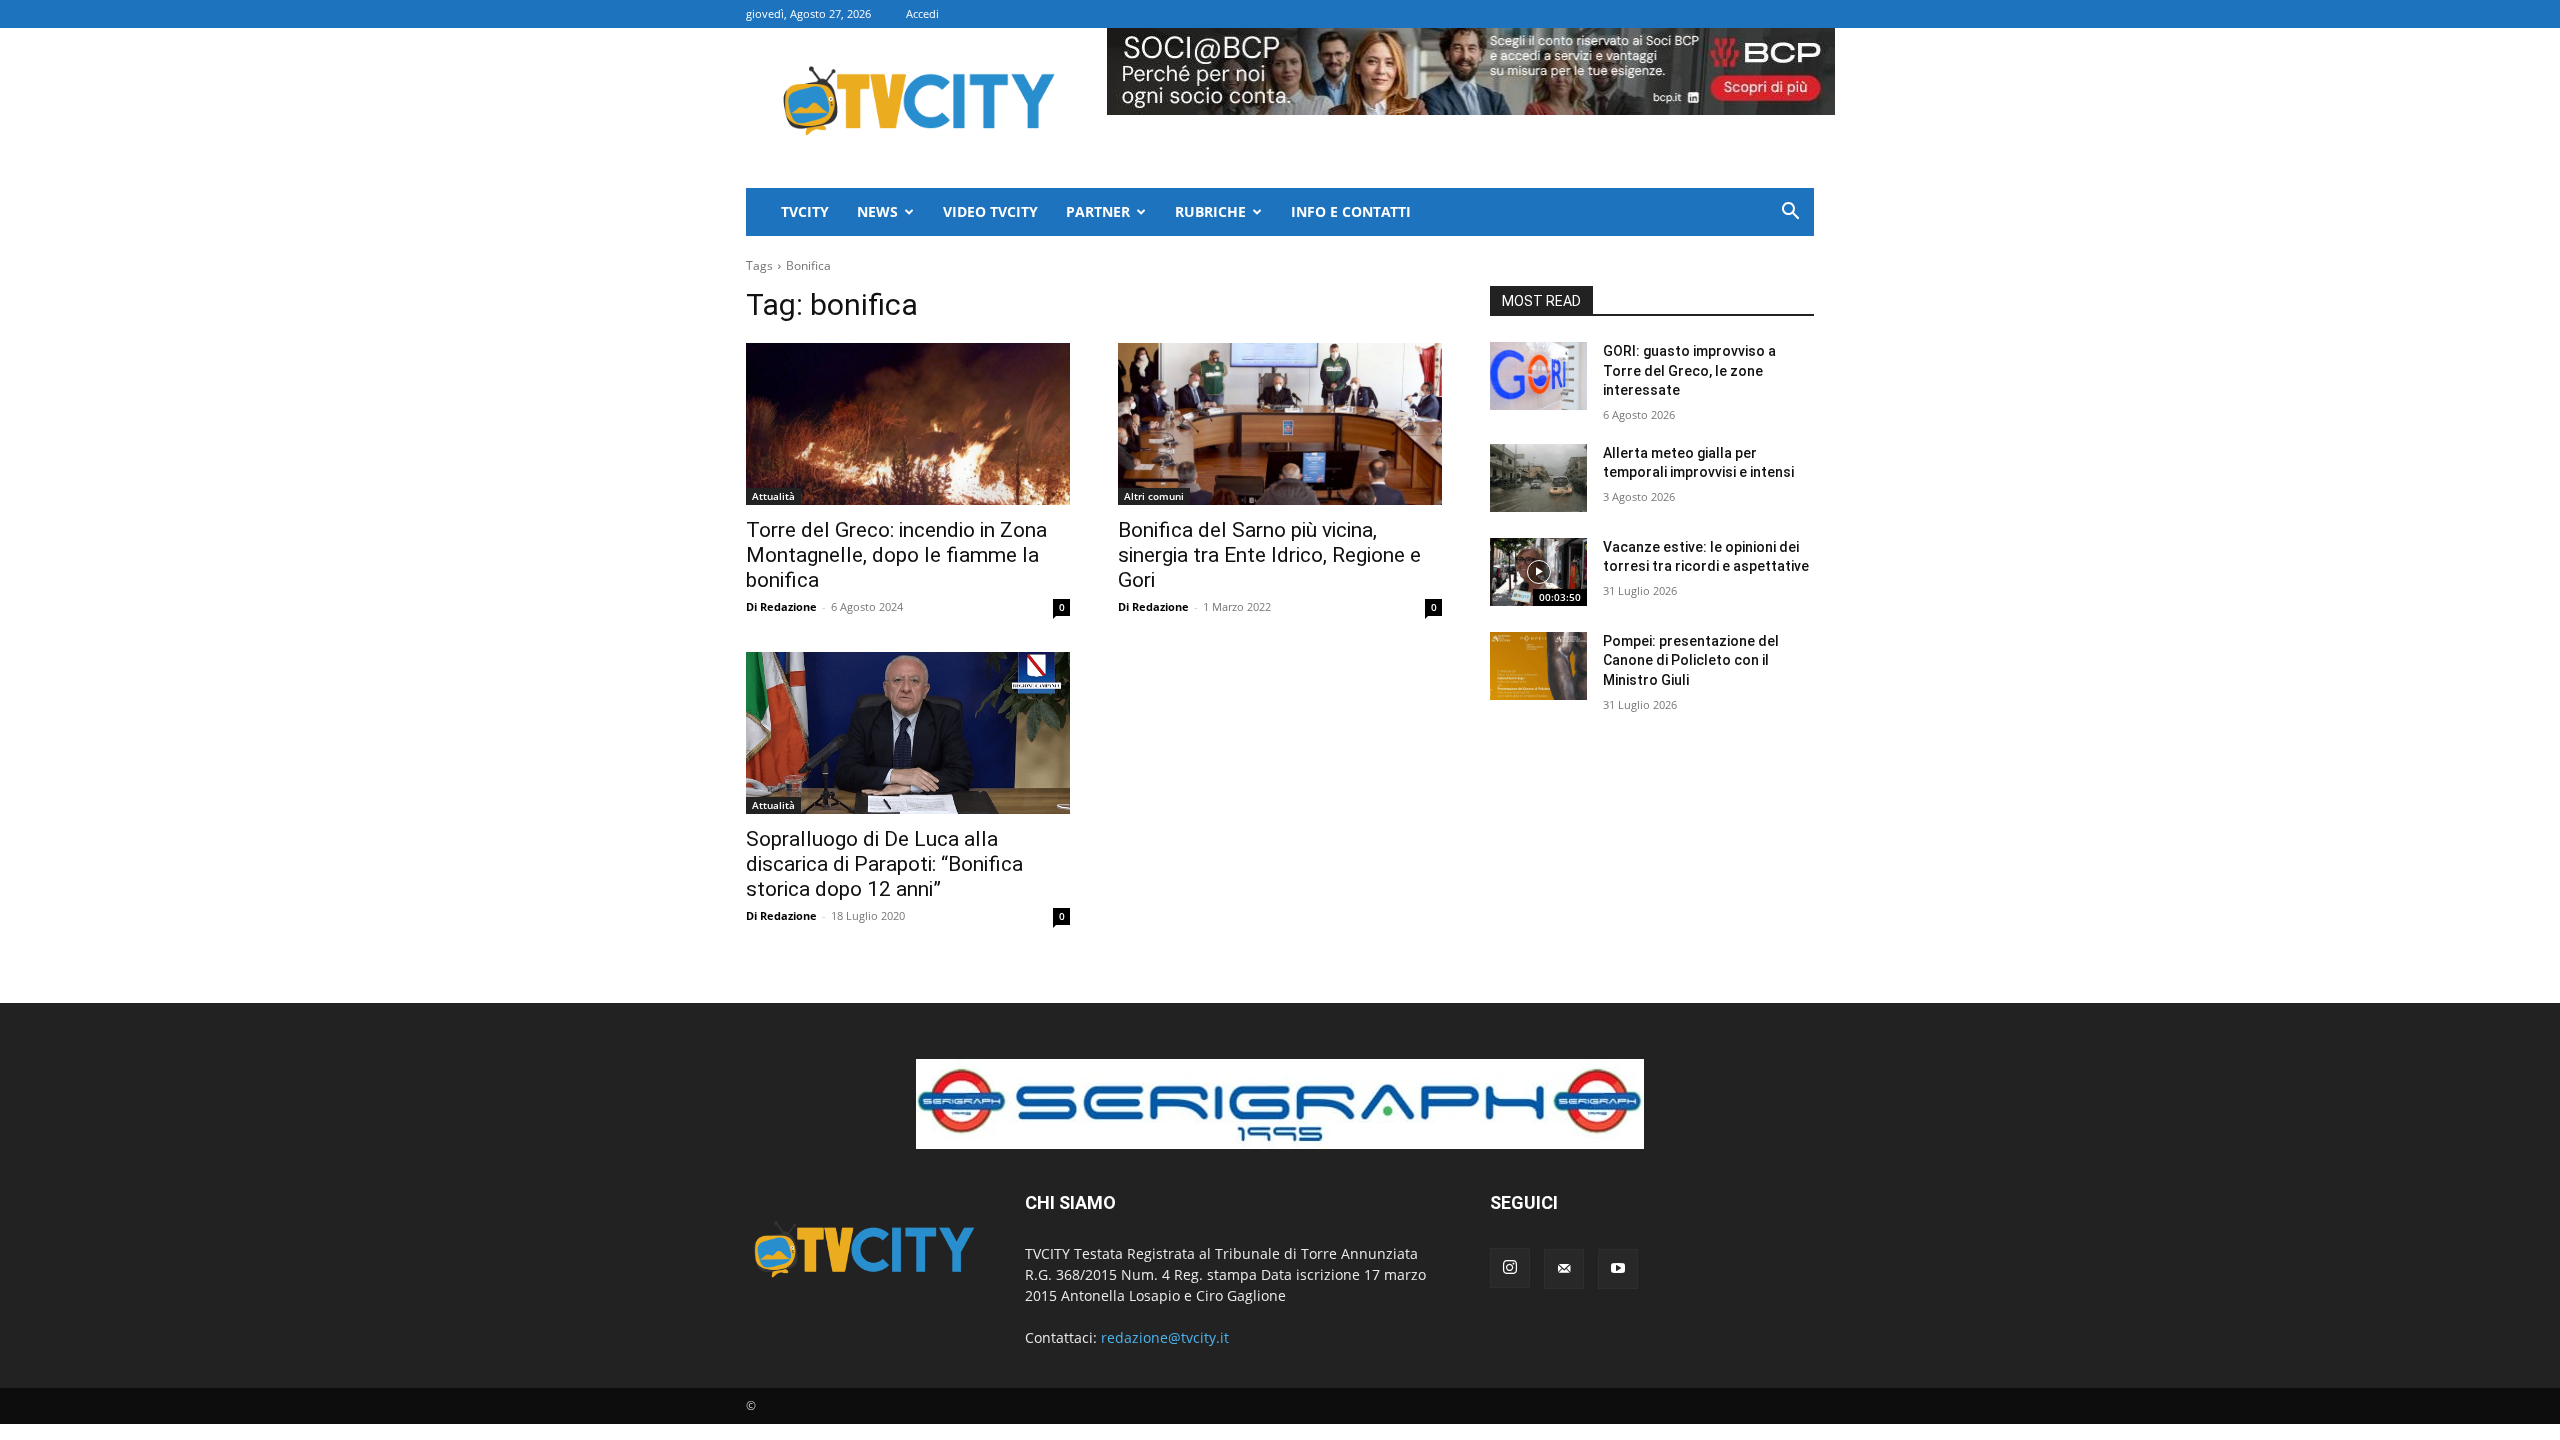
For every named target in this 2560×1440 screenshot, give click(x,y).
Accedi (922, 13)
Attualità (773, 496)
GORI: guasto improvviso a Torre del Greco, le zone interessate (1689, 370)
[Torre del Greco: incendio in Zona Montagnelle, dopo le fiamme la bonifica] (908, 424)
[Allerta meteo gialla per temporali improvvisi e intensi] (1538, 478)
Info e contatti (1351, 211)
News (877, 211)
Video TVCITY (990, 211)
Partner (1098, 211)
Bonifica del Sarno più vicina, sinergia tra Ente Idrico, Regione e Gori (1269, 555)
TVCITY (805, 211)
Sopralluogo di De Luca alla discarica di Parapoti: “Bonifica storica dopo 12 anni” (884, 864)
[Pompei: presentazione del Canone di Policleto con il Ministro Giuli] (1538, 666)
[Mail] (1564, 1269)
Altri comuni (1154, 496)
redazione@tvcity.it (1165, 1337)
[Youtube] (1618, 1269)
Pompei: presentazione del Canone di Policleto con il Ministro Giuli (1691, 660)
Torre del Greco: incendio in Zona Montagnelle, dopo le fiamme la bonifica (896, 555)
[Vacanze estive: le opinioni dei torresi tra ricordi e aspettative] (1538, 572)
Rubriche (1210, 211)
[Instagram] (1510, 1268)
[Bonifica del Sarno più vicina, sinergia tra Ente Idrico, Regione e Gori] (1280, 424)
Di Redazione (781, 606)
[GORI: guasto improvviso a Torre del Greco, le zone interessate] (1538, 376)
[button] (1790, 213)
